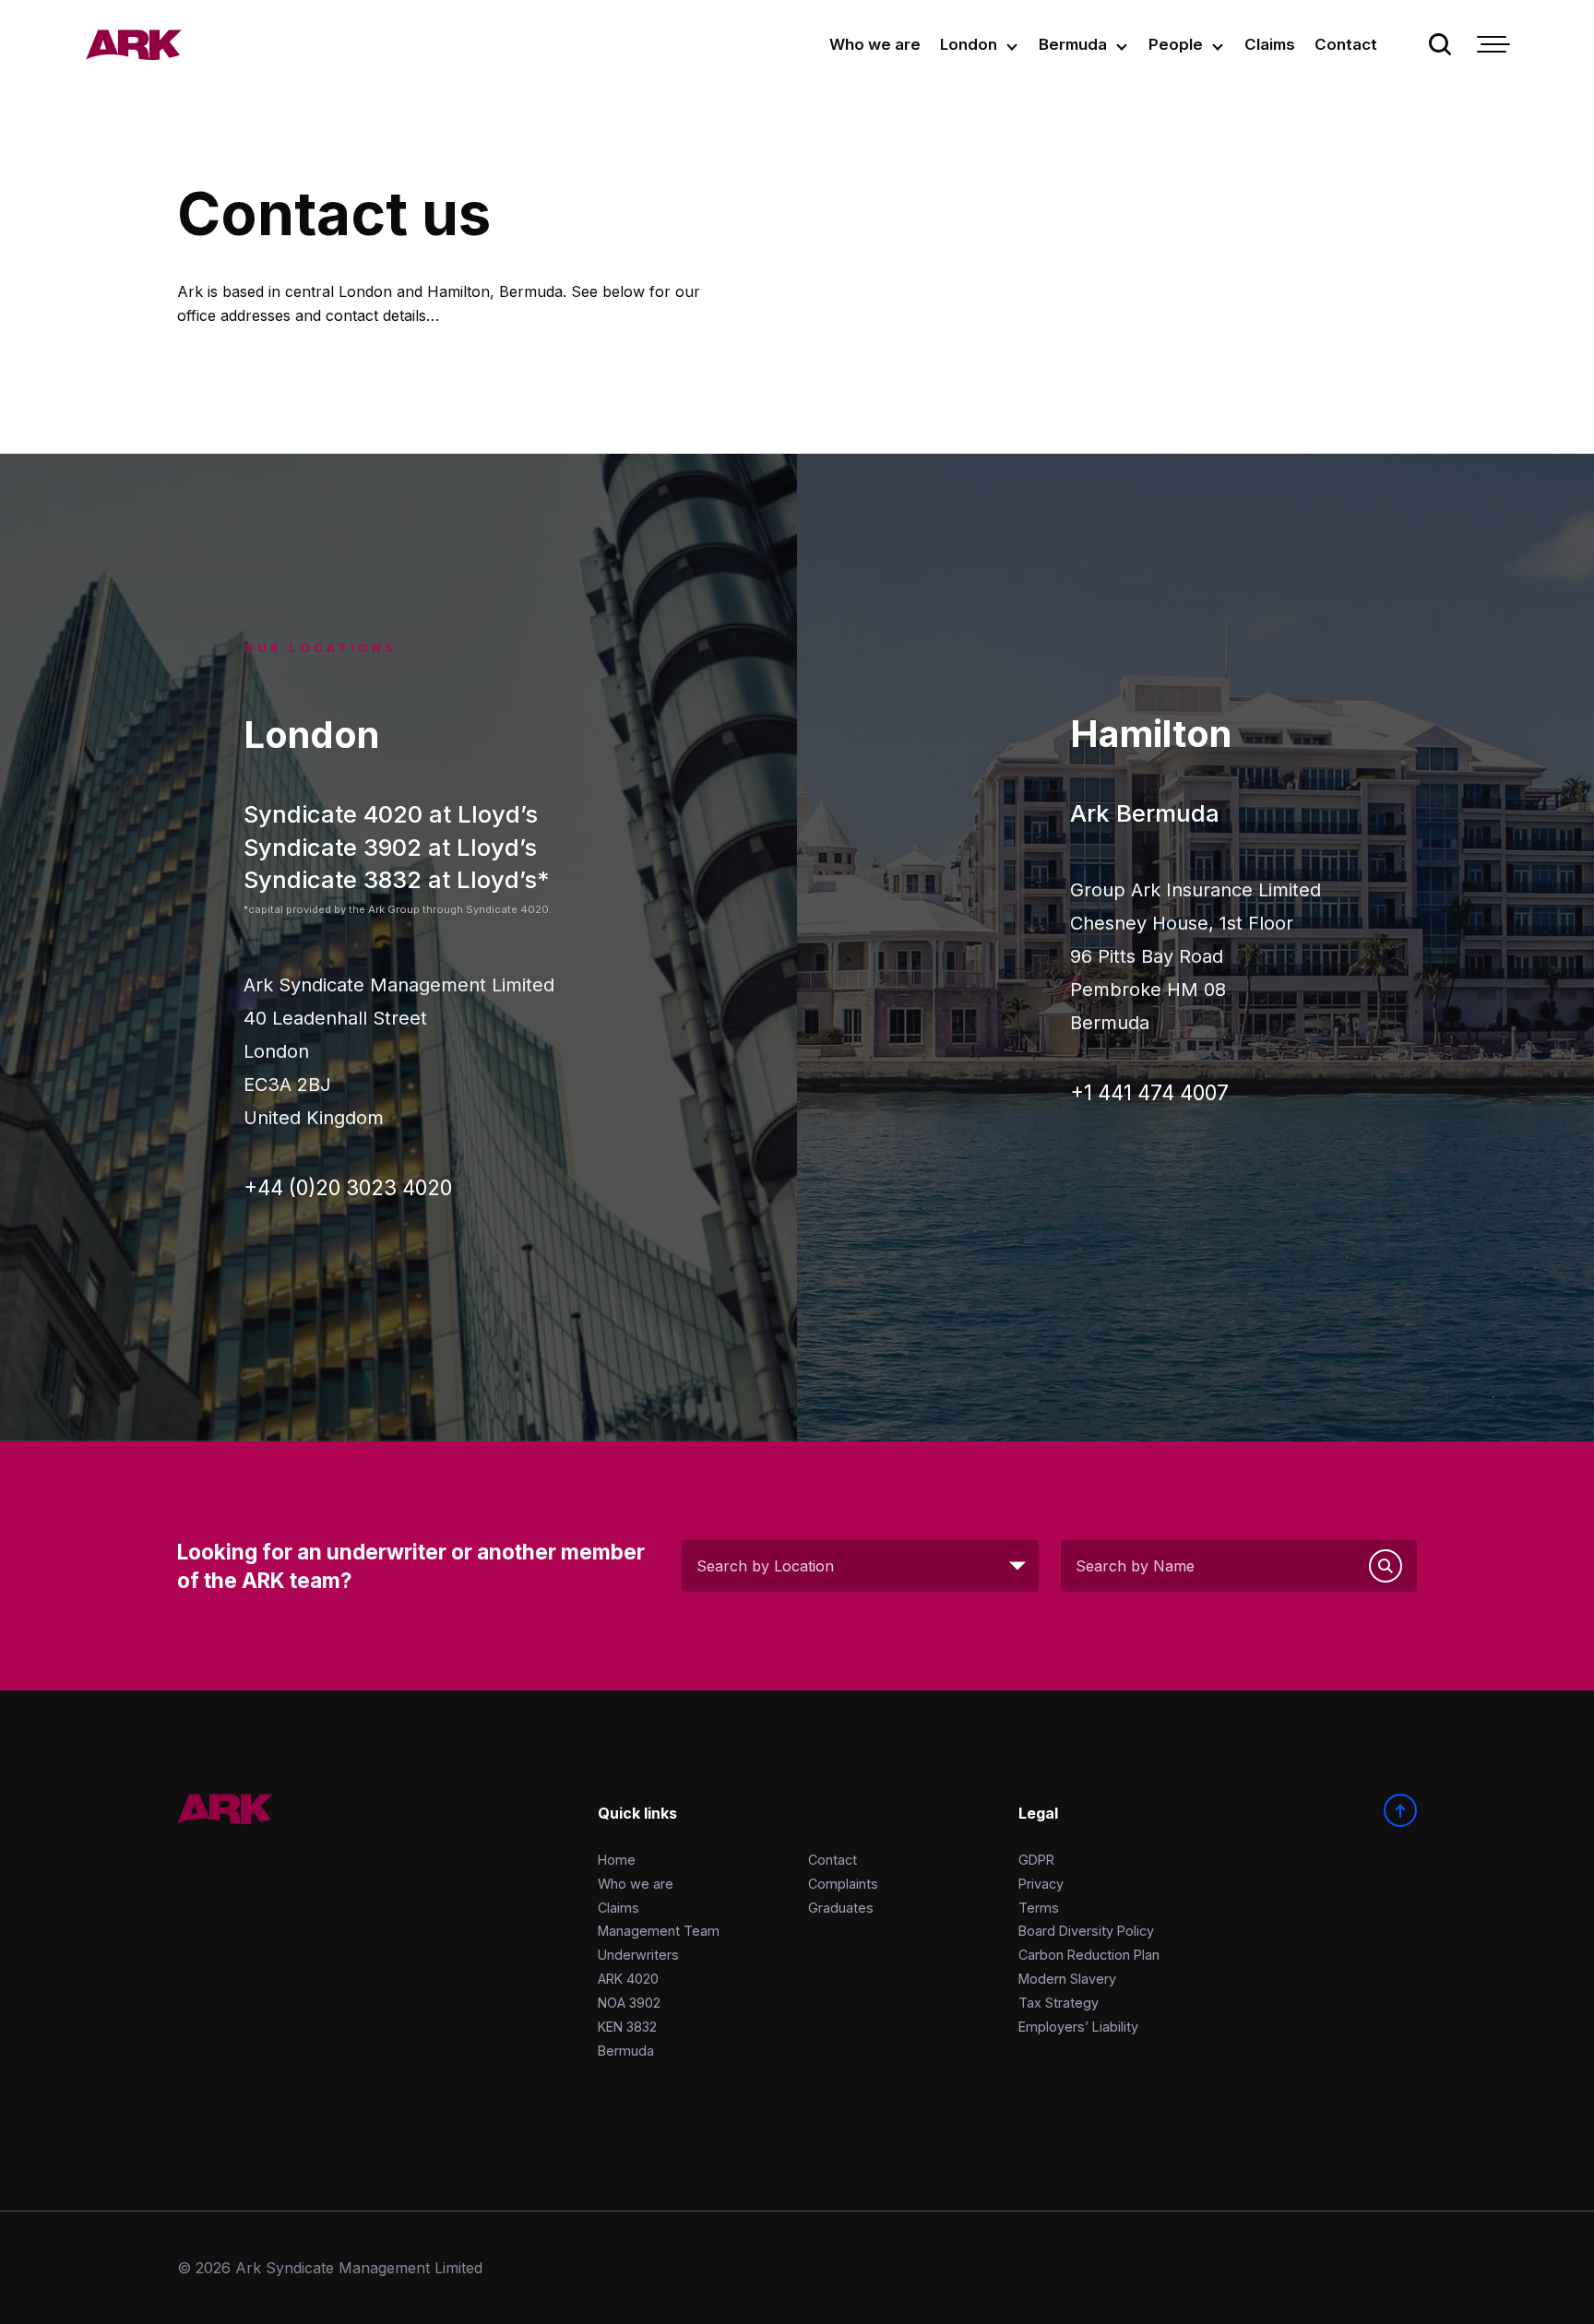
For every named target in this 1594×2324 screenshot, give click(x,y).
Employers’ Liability (1078, 2027)
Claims (1270, 44)
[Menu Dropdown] (1492, 44)
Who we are (875, 44)
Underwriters (638, 1955)
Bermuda (1073, 44)
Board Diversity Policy (1086, 1931)
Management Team (659, 1931)
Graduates (841, 1908)
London (969, 44)
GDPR (1036, 1860)
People (1176, 44)
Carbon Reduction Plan (1089, 1955)
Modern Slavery (1067, 1979)
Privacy (1041, 1884)
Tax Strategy (1059, 2003)
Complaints (843, 1884)
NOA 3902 (629, 2003)
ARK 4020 (628, 1979)
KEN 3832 (627, 2027)
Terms (1039, 1908)
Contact (1346, 44)
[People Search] (1386, 1566)
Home (617, 1860)
